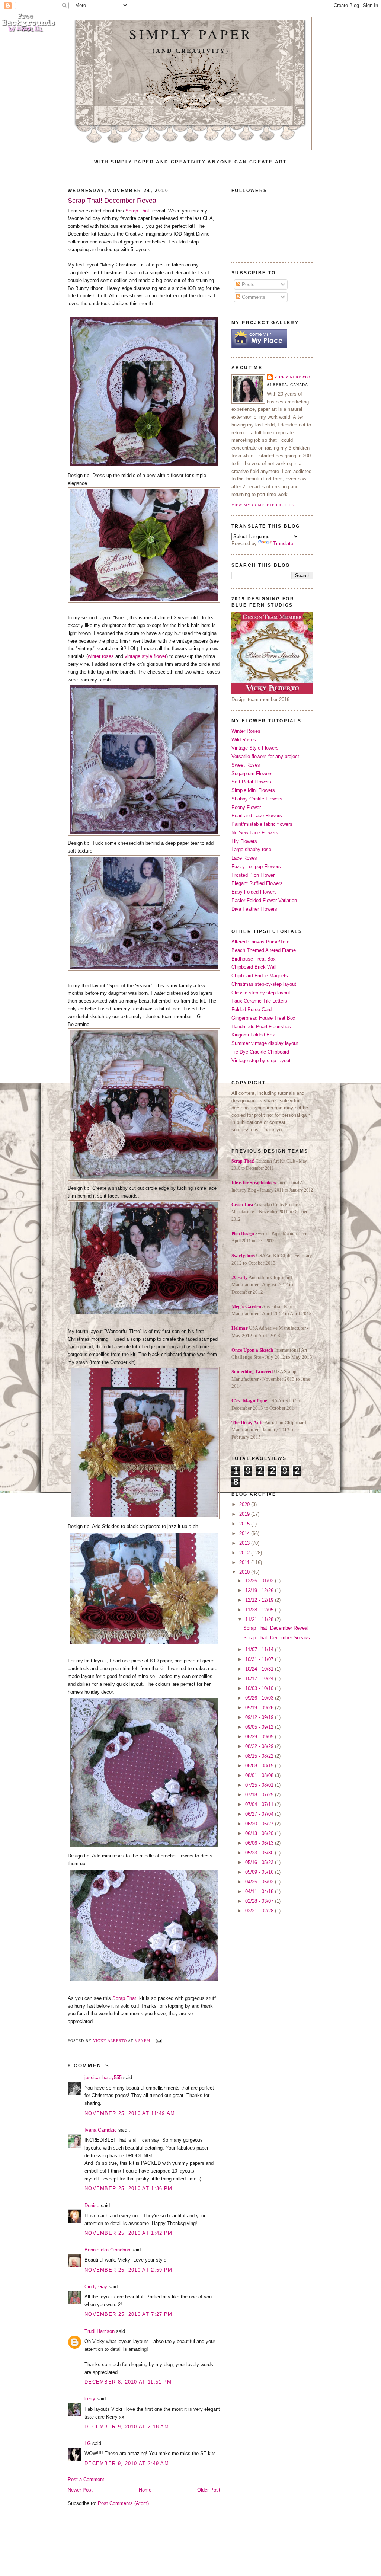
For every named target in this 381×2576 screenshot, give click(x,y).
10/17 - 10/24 (260, 1679)
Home (145, 2490)
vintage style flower (145, 656)
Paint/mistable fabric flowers (262, 824)
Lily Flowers (244, 841)
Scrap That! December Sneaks (277, 1638)
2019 (245, 1514)
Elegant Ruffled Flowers (257, 883)
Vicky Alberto (111, 2040)
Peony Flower (246, 807)
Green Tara (242, 1205)
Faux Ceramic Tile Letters (259, 1001)
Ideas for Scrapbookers (254, 1183)
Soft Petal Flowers (251, 782)
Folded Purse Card (252, 1009)
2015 (245, 1524)
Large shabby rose (251, 849)
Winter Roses (246, 731)
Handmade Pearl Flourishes (261, 1027)
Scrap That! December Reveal (276, 1628)
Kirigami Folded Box (253, 1035)
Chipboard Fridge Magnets (260, 976)
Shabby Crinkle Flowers (257, 799)
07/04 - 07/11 (260, 1804)
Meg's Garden (246, 1306)
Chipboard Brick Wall (254, 967)
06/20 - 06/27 (260, 1824)
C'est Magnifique (249, 1401)
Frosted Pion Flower (253, 875)
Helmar (240, 1328)
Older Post (209, 2490)
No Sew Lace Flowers (255, 833)
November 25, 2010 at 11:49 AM (130, 2113)
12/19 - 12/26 (260, 1590)
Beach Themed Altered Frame (264, 950)
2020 (245, 1504)
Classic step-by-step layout (261, 993)
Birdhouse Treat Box (254, 959)
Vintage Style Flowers (255, 748)
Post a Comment (86, 2479)
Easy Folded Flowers (254, 892)
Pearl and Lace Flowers (257, 816)
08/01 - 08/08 (260, 1775)
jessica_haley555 (103, 2078)
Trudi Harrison (100, 2331)
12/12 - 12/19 (260, 1600)
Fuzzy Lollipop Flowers (256, 867)
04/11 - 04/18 (260, 1891)
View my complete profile (263, 505)
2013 (245, 1543)
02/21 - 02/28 (260, 1911)
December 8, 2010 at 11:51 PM (128, 2382)
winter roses (101, 656)
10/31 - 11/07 (260, 1659)
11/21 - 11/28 (260, 1619)
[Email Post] (158, 2040)
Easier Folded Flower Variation (264, 900)
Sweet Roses (246, 765)
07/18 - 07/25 (260, 1795)
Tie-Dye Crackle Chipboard (260, 1052)
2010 (245, 1572)
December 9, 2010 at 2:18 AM (127, 2427)
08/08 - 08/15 (260, 1766)
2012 (245, 1553)
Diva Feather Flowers (254, 909)
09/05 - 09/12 (260, 1727)
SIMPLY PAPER (191, 34)
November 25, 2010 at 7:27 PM (128, 2314)
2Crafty (240, 1277)
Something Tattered (252, 1372)
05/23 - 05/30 (260, 1853)
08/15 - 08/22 (260, 1756)
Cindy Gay (96, 2287)
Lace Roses (244, 858)
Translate (283, 544)
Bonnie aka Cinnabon (107, 2250)
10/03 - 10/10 (260, 1688)
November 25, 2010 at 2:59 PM (128, 2270)
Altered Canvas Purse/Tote (260, 942)
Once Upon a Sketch (252, 1350)
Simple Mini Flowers (253, 790)
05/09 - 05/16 (260, 1872)
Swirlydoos (243, 1255)
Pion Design (243, 1234)
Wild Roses (244, 740)
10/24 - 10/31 (260, 1669)
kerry (90, 2399)
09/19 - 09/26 (260, 1708)
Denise (92, 2206)
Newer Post (80, 2490)
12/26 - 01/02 (260, 1581)
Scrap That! (138, 211)
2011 (245, 1562)
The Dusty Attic (247, 1423)
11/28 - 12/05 (260, 1610)
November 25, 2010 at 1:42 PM (128, 2233)
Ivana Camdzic (101, 2130)
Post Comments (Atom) (123, 2503)
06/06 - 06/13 (260, 1843)
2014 (245, 1533)
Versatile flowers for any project (265, 756)
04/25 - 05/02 (260, 1882)
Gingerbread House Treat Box (263, 1018)
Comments (253, 297)
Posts (247, 285)
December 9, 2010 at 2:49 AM (127, 2463)
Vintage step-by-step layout (261, 1060)
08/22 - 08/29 (260, 1746)
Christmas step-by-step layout (264, 984)
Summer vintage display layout (265, 1043)
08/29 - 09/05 (260, 1737)
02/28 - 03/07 (260, 1901)
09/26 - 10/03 (260, 1698)
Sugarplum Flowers (252, 774)
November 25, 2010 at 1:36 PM (128, 2188)
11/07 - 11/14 (260, 1650)
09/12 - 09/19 (260, 1717)
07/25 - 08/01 (260, 1785)
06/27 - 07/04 (260, 1814)
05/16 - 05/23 (260, 1862)
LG (88, 2443)
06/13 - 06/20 (260, 1833)
